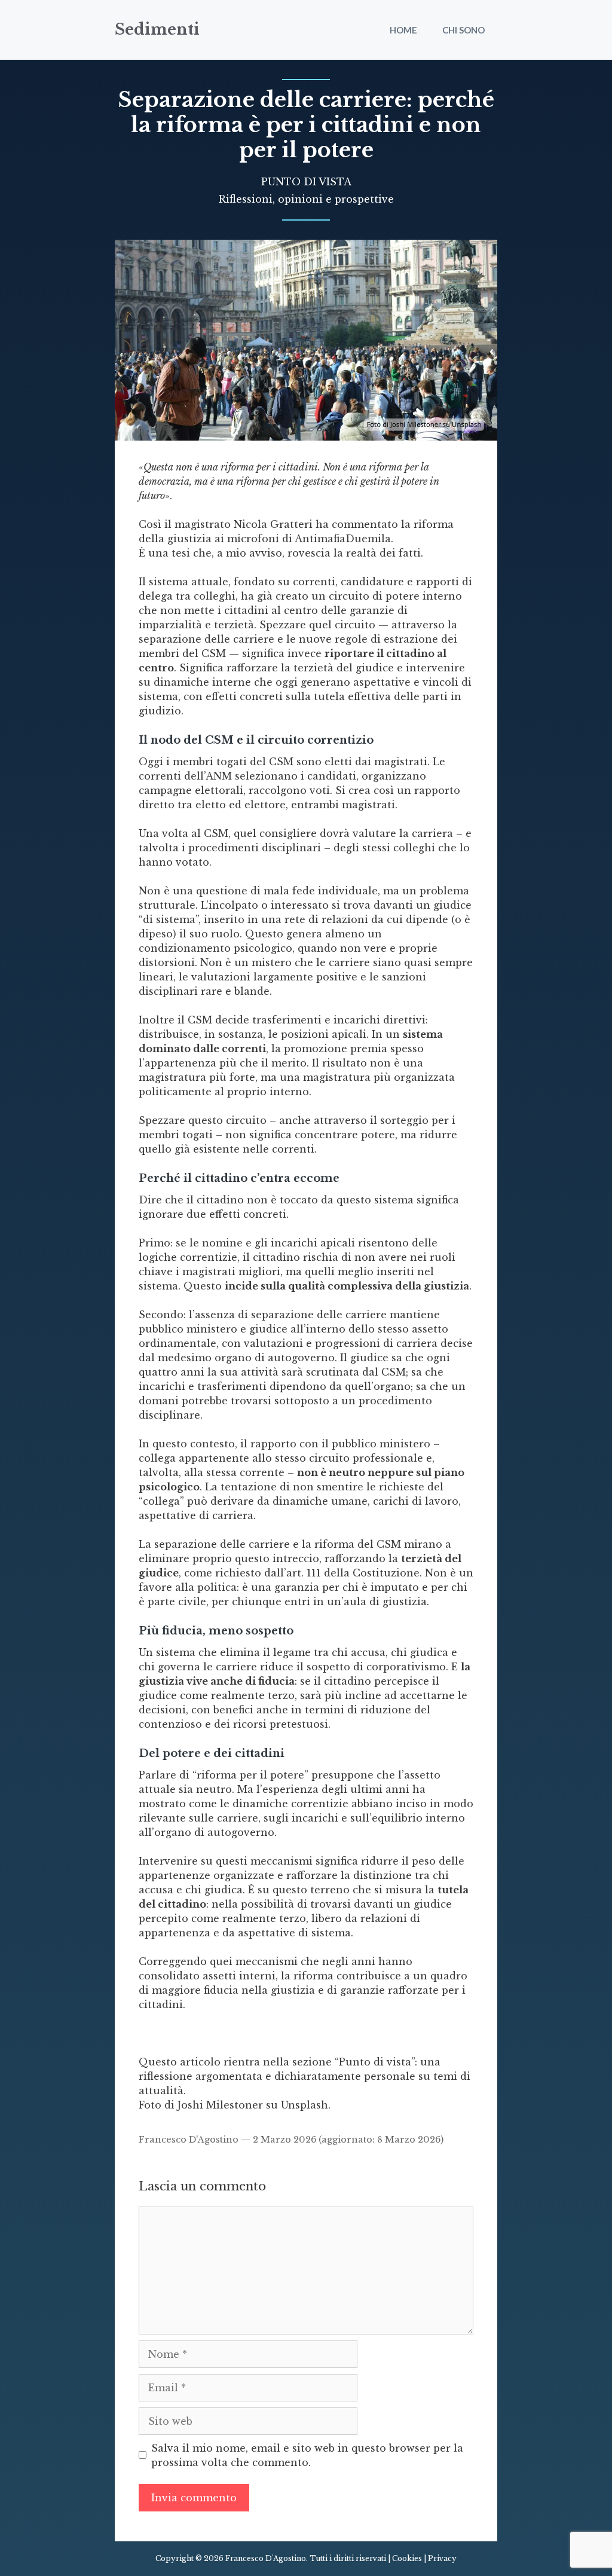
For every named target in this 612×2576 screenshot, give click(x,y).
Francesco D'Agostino (189, 2140)
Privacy (442, 2558)
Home (403, 30)
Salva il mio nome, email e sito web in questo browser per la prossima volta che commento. (307, 2455)
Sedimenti (157, 30)
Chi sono (463, 30)
